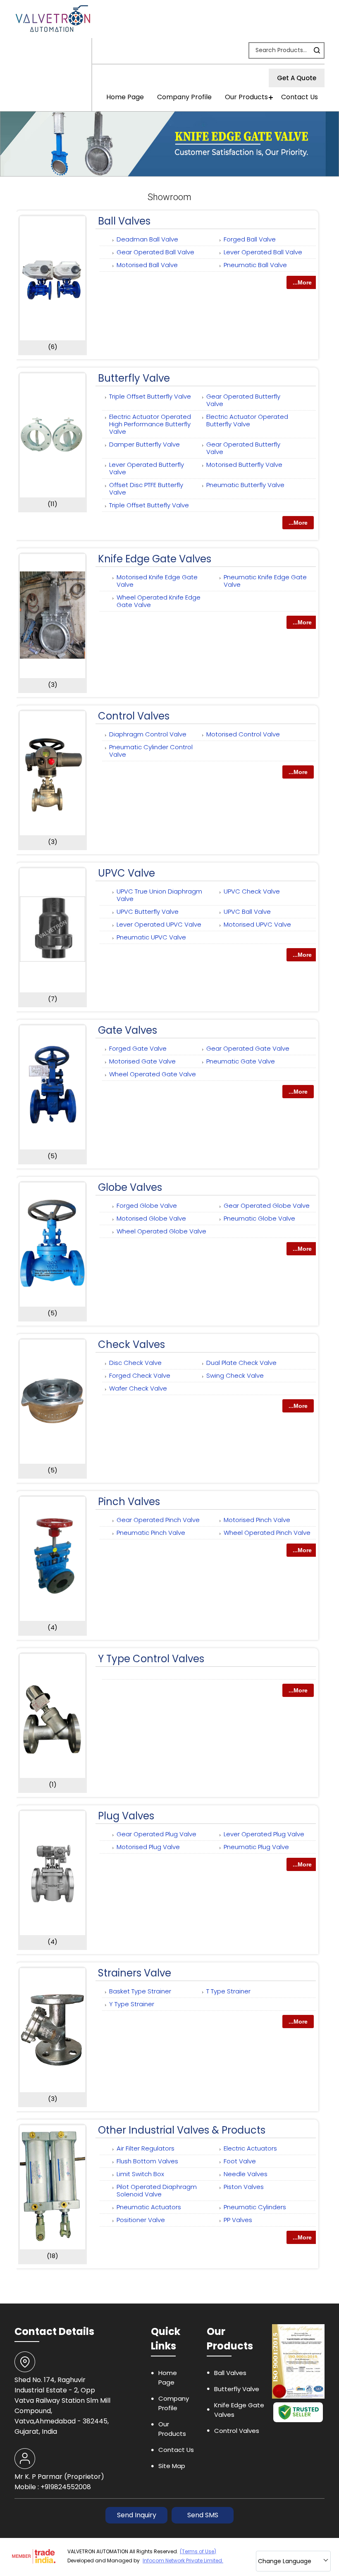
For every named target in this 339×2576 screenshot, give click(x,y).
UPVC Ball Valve (247, 912)
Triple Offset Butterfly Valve (150, 396)
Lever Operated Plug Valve (264, 1834)
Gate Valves (128, 1030)
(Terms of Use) (198, 2551)
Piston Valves (244, 2187)
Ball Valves (124, 221)
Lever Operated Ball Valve (263, 252)
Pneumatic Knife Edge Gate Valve (265, 581)
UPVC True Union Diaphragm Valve (159, 895)
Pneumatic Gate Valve (241, 1061)
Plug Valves (126, 1816)
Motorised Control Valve (243, 734)
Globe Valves (130, 1187)
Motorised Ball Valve (147, 265)
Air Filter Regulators (146, 2148)
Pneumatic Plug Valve (256, 1847)
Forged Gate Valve (138, 1048)
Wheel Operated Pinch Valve (267, 1533)
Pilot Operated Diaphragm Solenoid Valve (157, 2190)
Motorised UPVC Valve (257, 924)
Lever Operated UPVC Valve (159, 924)
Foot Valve (240, 2161)
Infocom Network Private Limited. (183, 2560)
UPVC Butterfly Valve (148, 912)
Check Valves (131, 1344)
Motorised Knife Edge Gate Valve (157, 581)
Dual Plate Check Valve (241, 1363)
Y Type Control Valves (151, 1659)
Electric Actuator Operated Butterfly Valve (247, 420)
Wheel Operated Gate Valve (153, 1074)
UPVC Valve (127, 873)
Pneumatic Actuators (149, 2207)
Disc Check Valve (135, 1363)
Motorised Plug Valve (148, 1847)
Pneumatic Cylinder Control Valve (151, 751)
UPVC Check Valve (252, 891)
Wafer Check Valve (138, 1388)
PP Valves (238, 2220)
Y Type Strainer (132, 2004)
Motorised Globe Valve (151, 1218)
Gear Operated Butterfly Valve (243, 400)
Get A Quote (297, 78)
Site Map (172, 2466)
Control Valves (134, 716)
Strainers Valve (135, 1973)
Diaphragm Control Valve (148, 734)
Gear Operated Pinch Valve (158, 1520)
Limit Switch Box (140, 2174)
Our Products (246, 97)
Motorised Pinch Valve (257, 1520)
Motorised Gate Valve (142, 1061)
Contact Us (300, 97)
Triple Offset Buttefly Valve (149, 505)
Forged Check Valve (140, 1375)
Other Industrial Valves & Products (182, 2130)
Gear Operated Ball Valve (155, 252)
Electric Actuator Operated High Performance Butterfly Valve (150, 424)
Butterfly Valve (134, 378)
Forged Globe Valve (147, 1206)
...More (302, 282)
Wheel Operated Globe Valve (161, 1231)
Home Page (125, 97)
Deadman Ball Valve (147, 239)
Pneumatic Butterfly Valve (245, 485)
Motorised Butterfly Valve (244, 465)
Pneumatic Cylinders (255, 2207)
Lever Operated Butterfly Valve (147, 468)
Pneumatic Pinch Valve (151, 1533)
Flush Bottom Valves (147, 2161)
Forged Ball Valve (250, 239)
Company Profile (184, 97)
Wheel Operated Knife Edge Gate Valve (159, 601)
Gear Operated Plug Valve (156, 1834)
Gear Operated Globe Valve (267, 1206)
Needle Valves (246, 2174)
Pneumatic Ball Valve (255, 265)
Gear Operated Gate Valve (248, 1048)
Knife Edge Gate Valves (155, 559)
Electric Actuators (250, 2148)
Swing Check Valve (235, 1375)
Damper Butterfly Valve (144, 444)
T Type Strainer (228, 1991)
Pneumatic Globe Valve (259, 1218)
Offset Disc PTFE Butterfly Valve (146, 489)
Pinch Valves (129, 1502)
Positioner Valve (141, 2220)
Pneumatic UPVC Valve (151, 937)
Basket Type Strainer (140, 1991)
